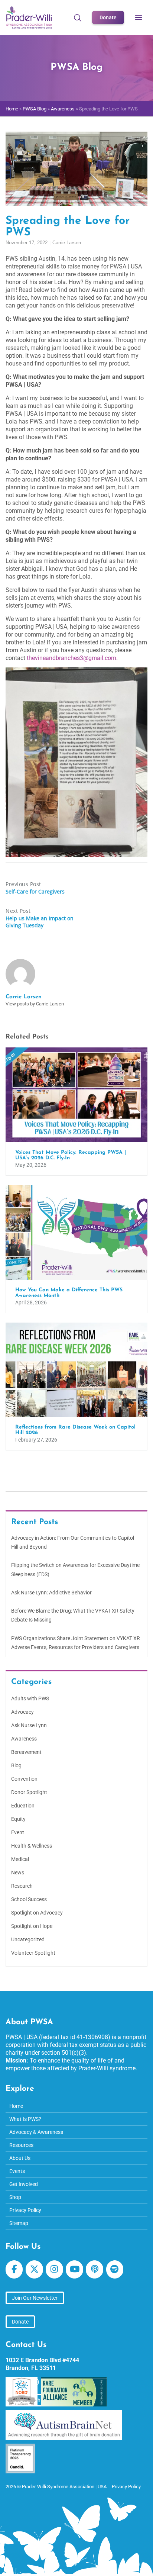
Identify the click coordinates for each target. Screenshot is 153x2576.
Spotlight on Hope (32, 1926)
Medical (20, 1859)
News (18, 1873)
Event (18, 1832)
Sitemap (19, 2223)
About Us (20, 2158)
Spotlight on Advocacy (37, 1913)
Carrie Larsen (67, 243)
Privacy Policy (25, 2210)
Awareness (63, 109)
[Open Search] (78, 17)
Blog (16, 1765)
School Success (29, 1899)
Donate (108, 17)
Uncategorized (28, 1939)
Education (23, 1806)
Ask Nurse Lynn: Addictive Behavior (51, 1593)
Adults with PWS (30, 1698)
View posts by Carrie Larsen (35, 1004)
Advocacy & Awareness (36, 2132)
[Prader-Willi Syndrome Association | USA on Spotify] (115, 2269)
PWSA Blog (35, 109)
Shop (15, 2197)
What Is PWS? (25, 2119)
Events (17, 2171)
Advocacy (22, 1712)
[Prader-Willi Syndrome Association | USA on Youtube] (74, 2269)
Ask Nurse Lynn (29, 1725)
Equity (18, 1819)
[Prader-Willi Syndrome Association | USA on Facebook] (14, 2269)
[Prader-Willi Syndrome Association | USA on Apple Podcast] (94, 2269)
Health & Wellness (32, 1846)
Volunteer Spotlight (33, 1953)
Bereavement (26, 1752)
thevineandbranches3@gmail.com (71, 658)
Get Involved (24, 2184)
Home (12, 109)
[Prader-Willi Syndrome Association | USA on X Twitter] (34, 2269)
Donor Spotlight (29, 1792)
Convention (24, 1779)
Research (22, 1886)
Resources (21, 2145)
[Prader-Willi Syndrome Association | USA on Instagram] (54, 2269)
